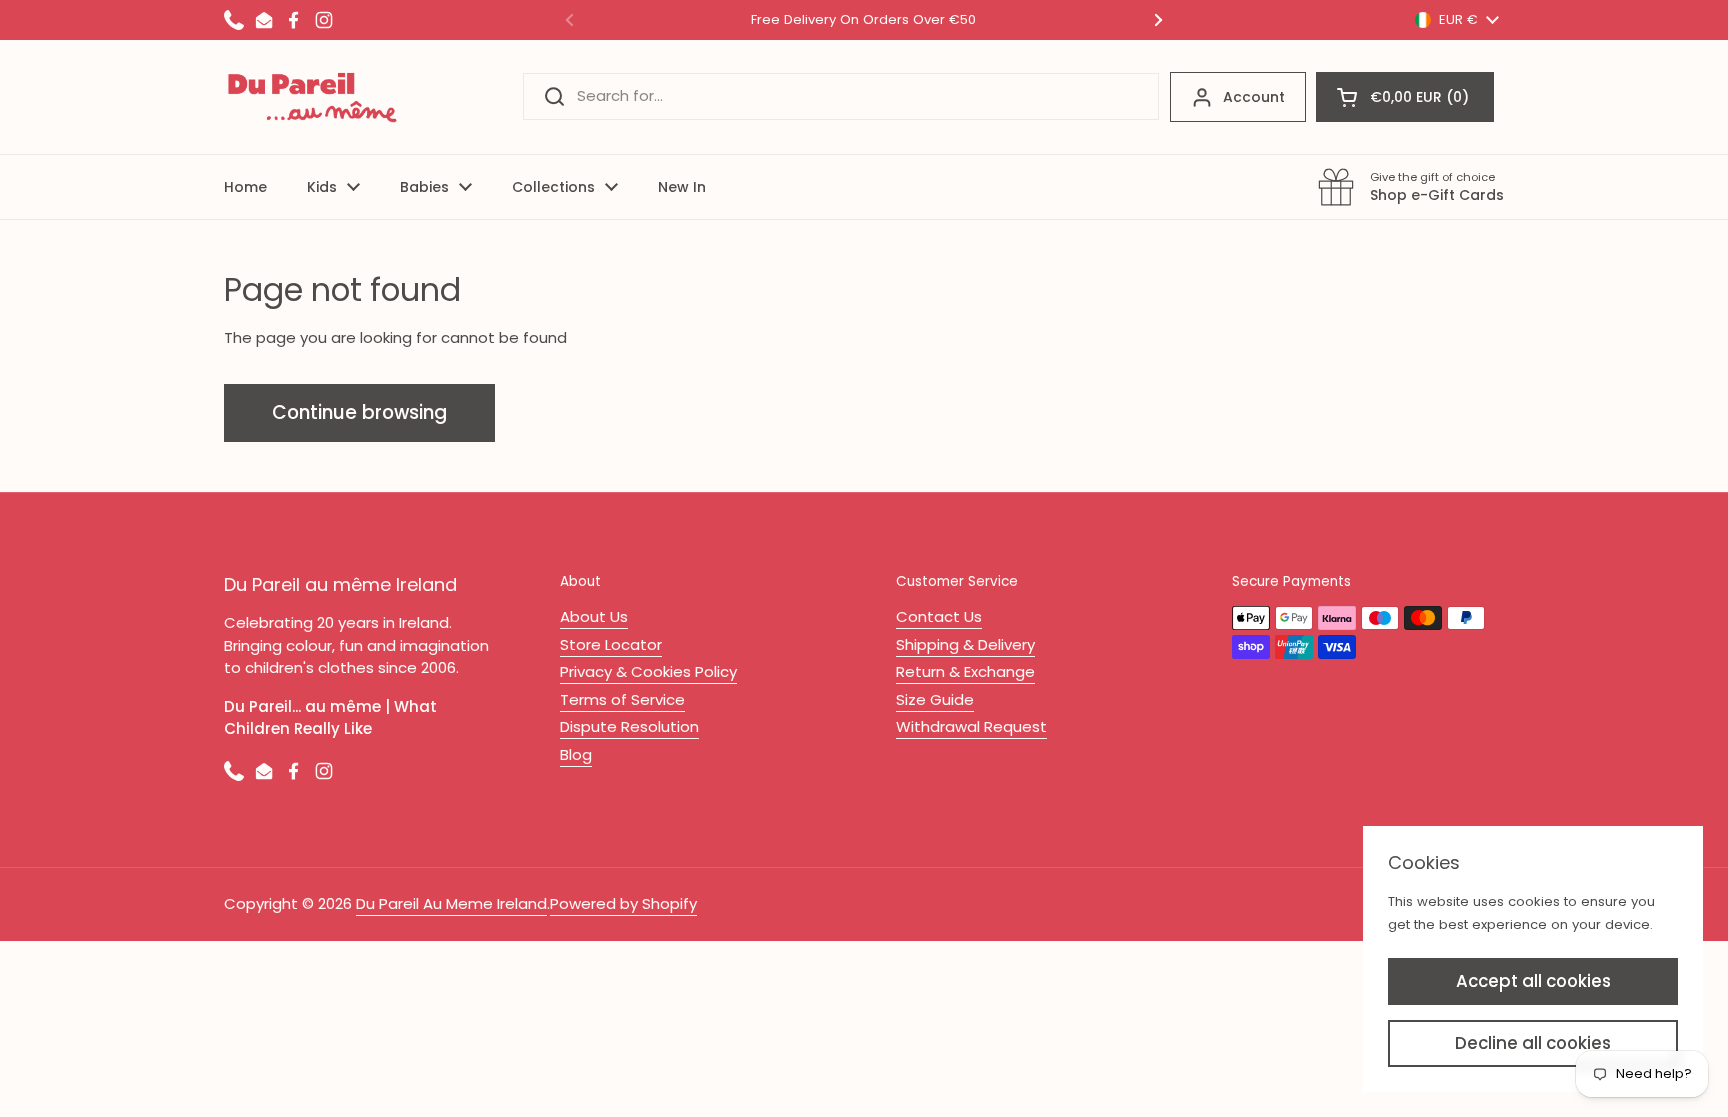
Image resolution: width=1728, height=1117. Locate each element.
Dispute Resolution (629, 726)
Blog (576, 754)
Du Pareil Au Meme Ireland (451, 903)
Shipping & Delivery (965, 644)
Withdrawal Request (971, 726)
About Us (594, 616)
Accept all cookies (1533, 981)
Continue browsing (359, 412)
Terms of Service (622, 699)
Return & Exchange (965, 671)
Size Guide (935, 699)
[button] (1405, 97)
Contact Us (939, 616)
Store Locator (611, 644)
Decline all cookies (1533, 1043)
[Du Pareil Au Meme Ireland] (313, 97)
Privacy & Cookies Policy (648, 671)
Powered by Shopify (623, 903)
